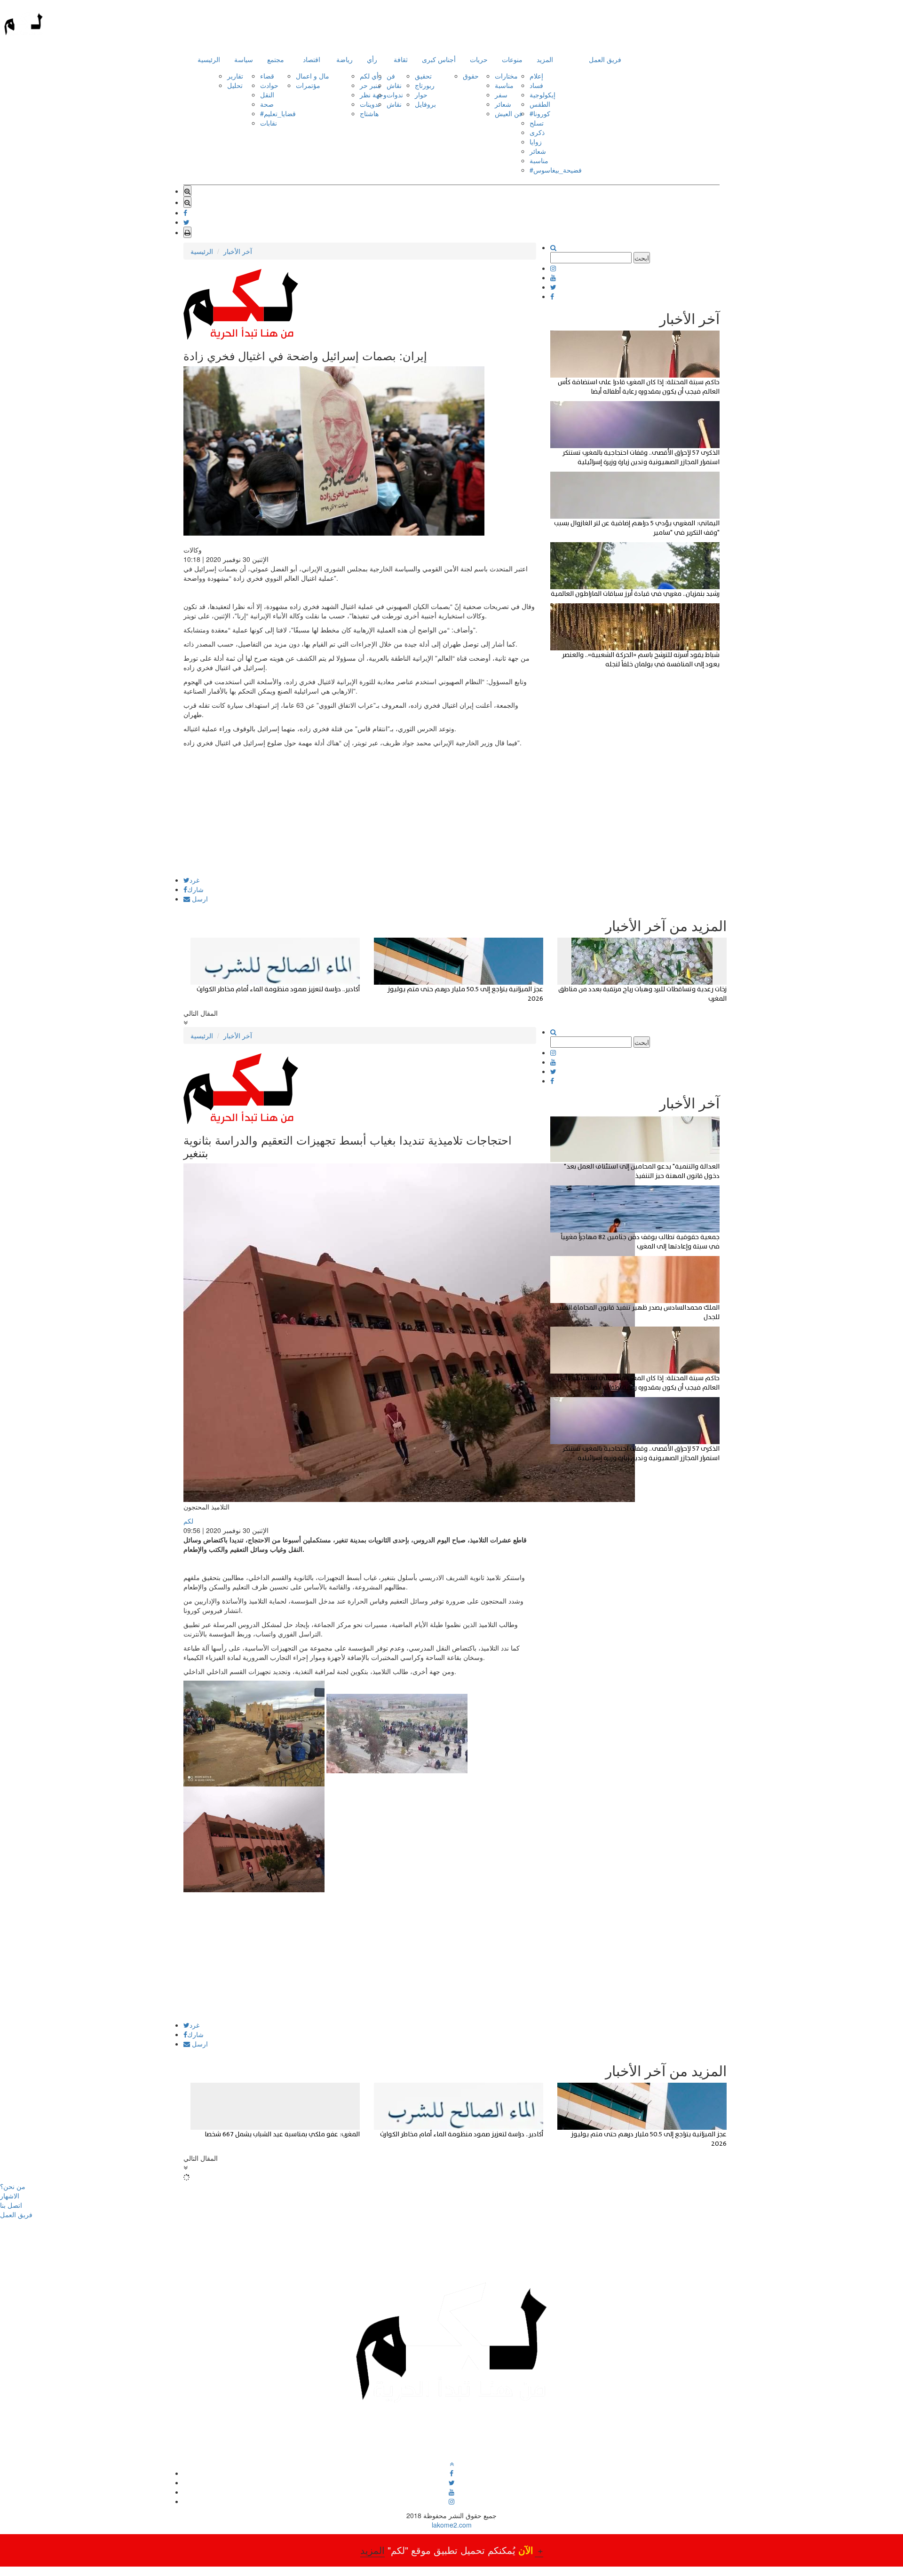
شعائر (503, 104)
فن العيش (509, 113)
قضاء (267, 76)
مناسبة (504, 85)
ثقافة (401, 59)
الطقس (540, 104)
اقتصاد (312, 59)
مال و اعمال (313, 76)
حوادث (269, 85)
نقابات (269, 123)
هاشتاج (369, 113)
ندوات (395, 95)
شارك (195, 889)
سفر (501, 95)
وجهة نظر (373, 95)
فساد (536, 85)
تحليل (235, 85)
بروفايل (425, 104)
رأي (372, 59)
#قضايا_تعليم (278, 113)
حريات (479, 59)
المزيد (545, 59)
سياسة (244, 59)
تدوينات (370, 104)
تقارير (235, 76)
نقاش (394, 85)
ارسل (199, 899)
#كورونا (540, 113)
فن (391, 76)
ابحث (642, 258)
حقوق (471, 76)
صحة (267, 104)
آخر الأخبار (238, 251)
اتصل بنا (11, 2205)
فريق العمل (605, 59)
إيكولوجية (543, 95)
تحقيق (423, 76)
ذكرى (537, 132)
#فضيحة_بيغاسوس (556, 170)
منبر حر (370, 85)
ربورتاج (425, 85)
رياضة (345, 59)
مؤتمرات (308, 85)
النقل (267, 95)
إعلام (536, 76)
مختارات (506, 76)
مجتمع (276, 59)
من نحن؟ (13, 2186)
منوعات (512, 59)
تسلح (537, 123)
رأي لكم (371, 76)
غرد (194, 880)
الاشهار (10, 2196)
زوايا (536, 142)
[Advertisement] (360, 811)
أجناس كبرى (439, 59)
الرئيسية (209, 59)
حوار (421, 95)
